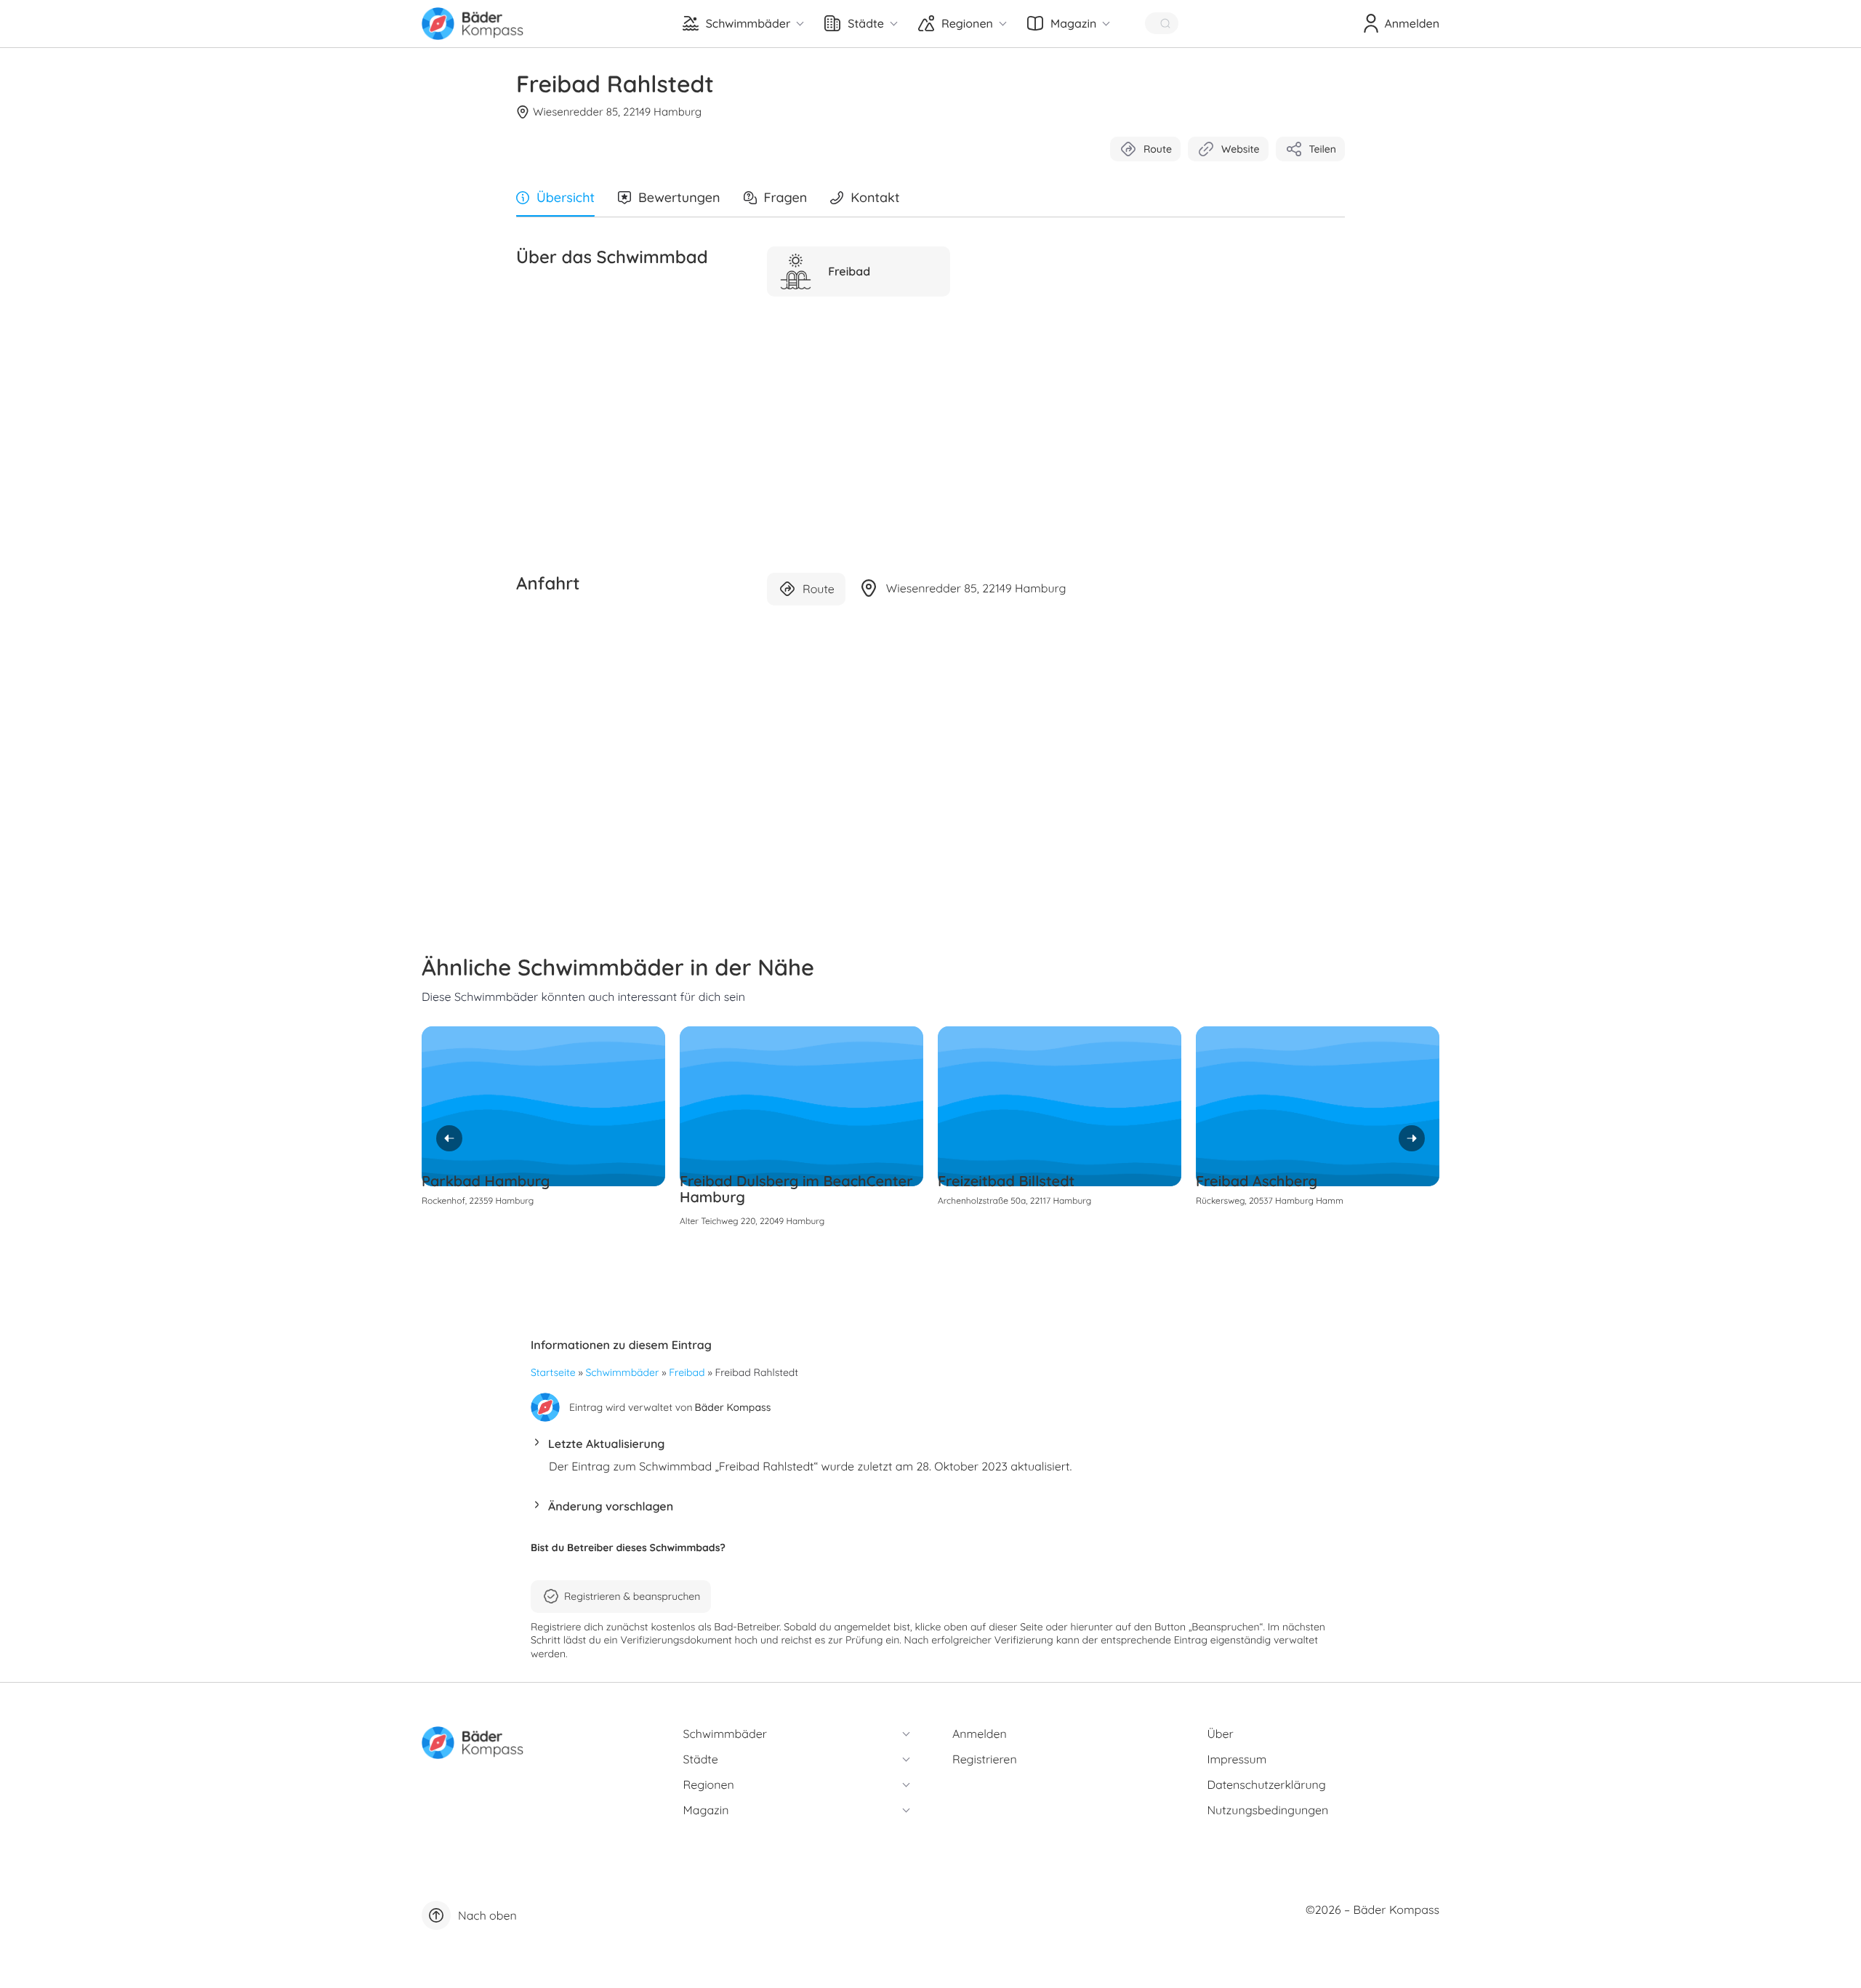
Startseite (553, 1372)
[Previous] (449, 1138)
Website (1241, 149)
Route (1158, 149)
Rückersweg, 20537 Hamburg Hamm (1270, 1200)
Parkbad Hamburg (486, 1181)
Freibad (687, 1372)
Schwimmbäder (623, 1372)
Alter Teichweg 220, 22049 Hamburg (752, 1221)
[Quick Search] (1162, 23)
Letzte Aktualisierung (606, 1444)
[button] (930, 1448)
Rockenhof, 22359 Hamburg (478, 1200)
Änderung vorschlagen (611, 1506)
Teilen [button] (1323, 149)
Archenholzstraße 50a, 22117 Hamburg (1014, 1200)
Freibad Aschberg (1257, 1181)
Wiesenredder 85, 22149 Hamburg (617, 112)
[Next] (1412, 1138)
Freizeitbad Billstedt (1006, 1181)
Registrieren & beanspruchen (632, 1596)
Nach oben (487, 1915)
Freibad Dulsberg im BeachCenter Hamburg (796, 1189)
